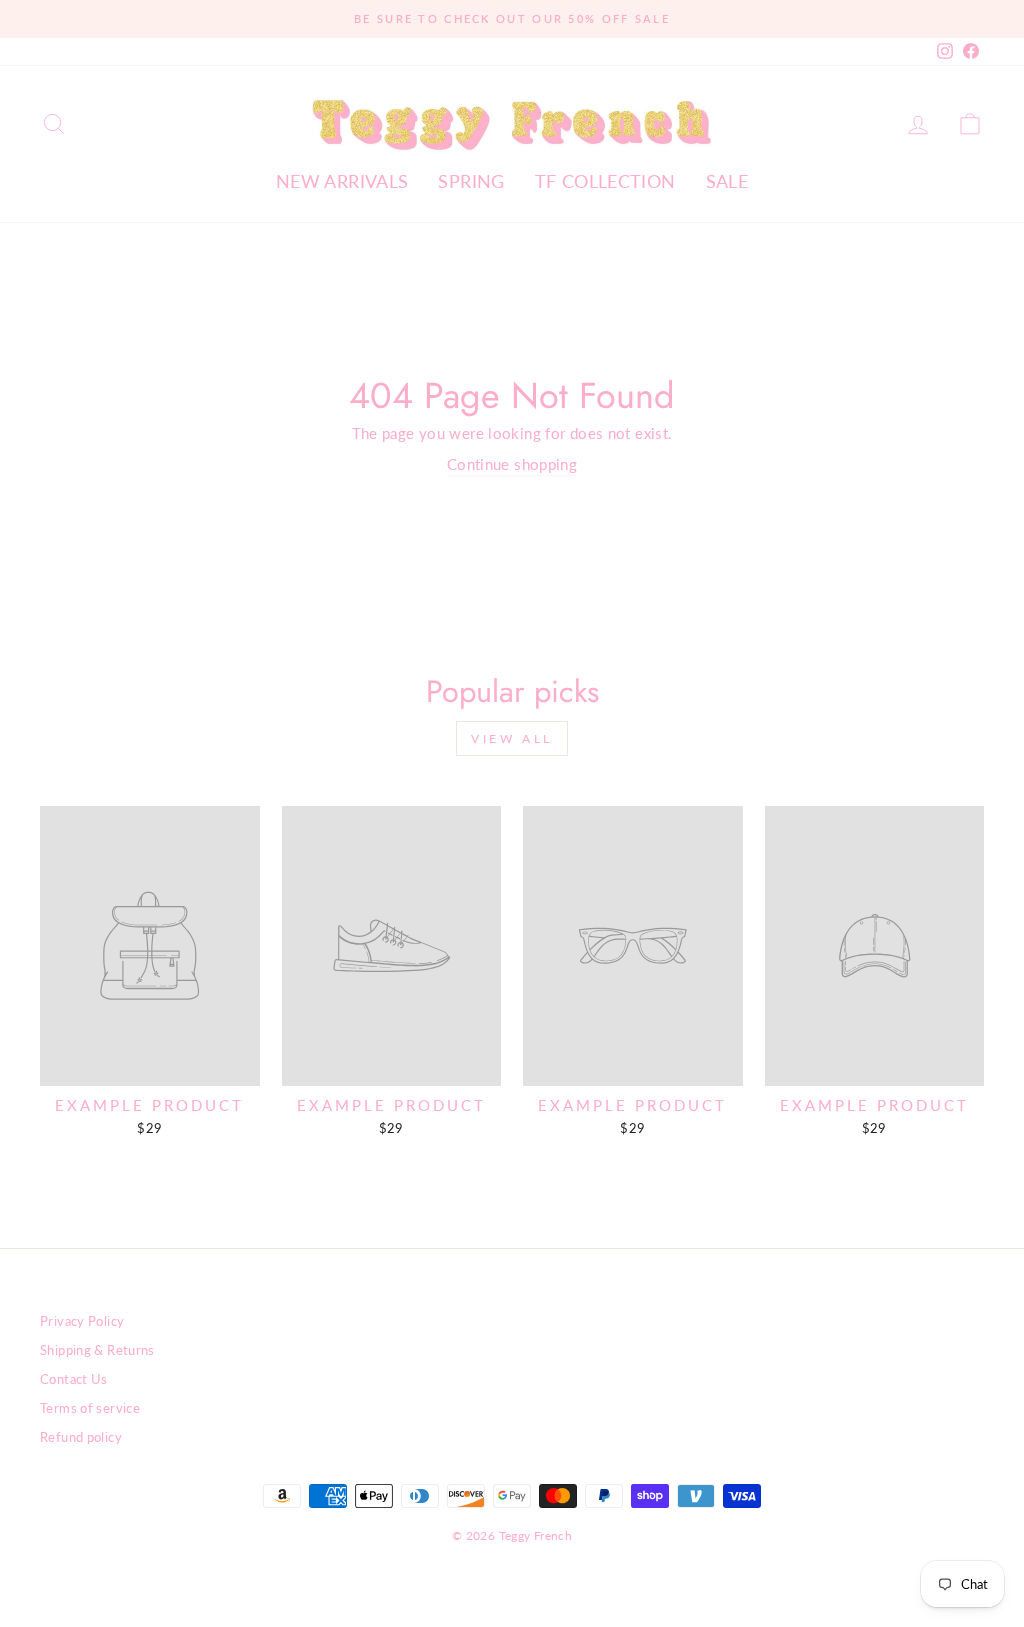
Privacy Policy (82, 1321)
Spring (471, 181)
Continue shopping (512, 464)
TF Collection (605, 181)
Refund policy (81, 1437)
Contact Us (74, 1379)
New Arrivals (342, 181)
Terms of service (90, 1408)
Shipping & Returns (97, 1350)
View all (512, 738)
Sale (727, 181)
